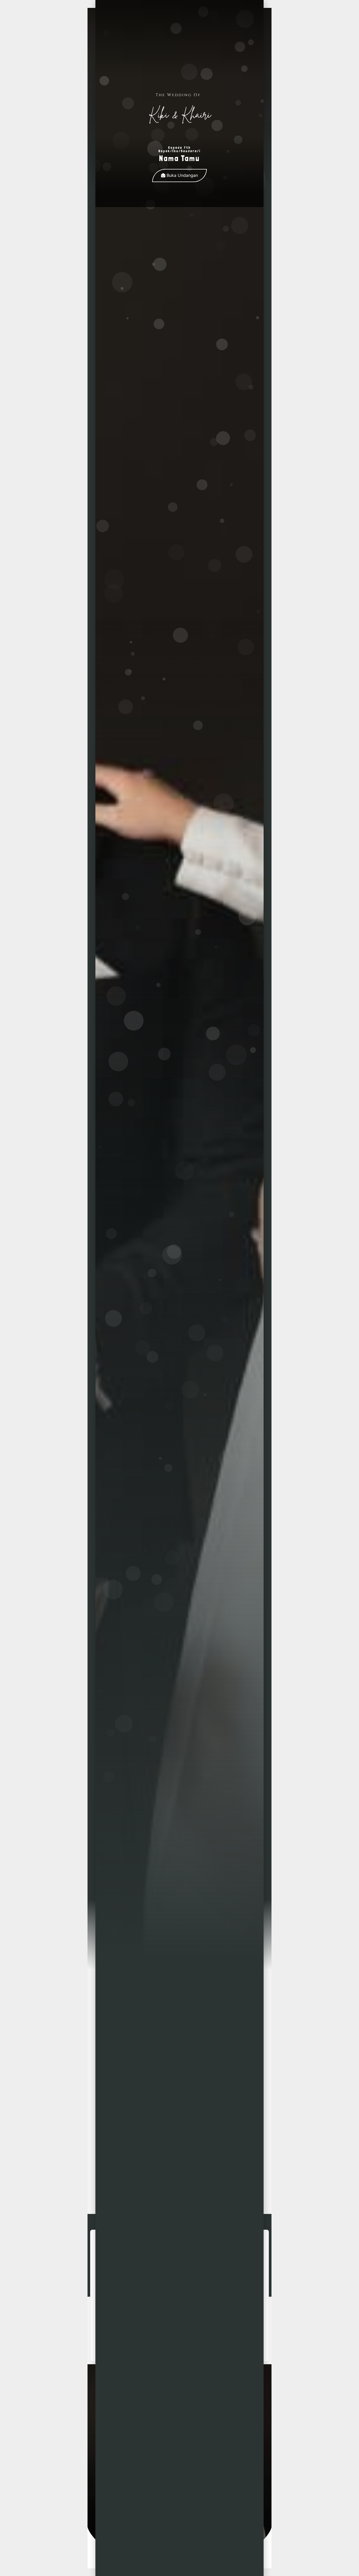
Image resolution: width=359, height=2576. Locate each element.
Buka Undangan (182, 175)
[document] (179, 1288)
